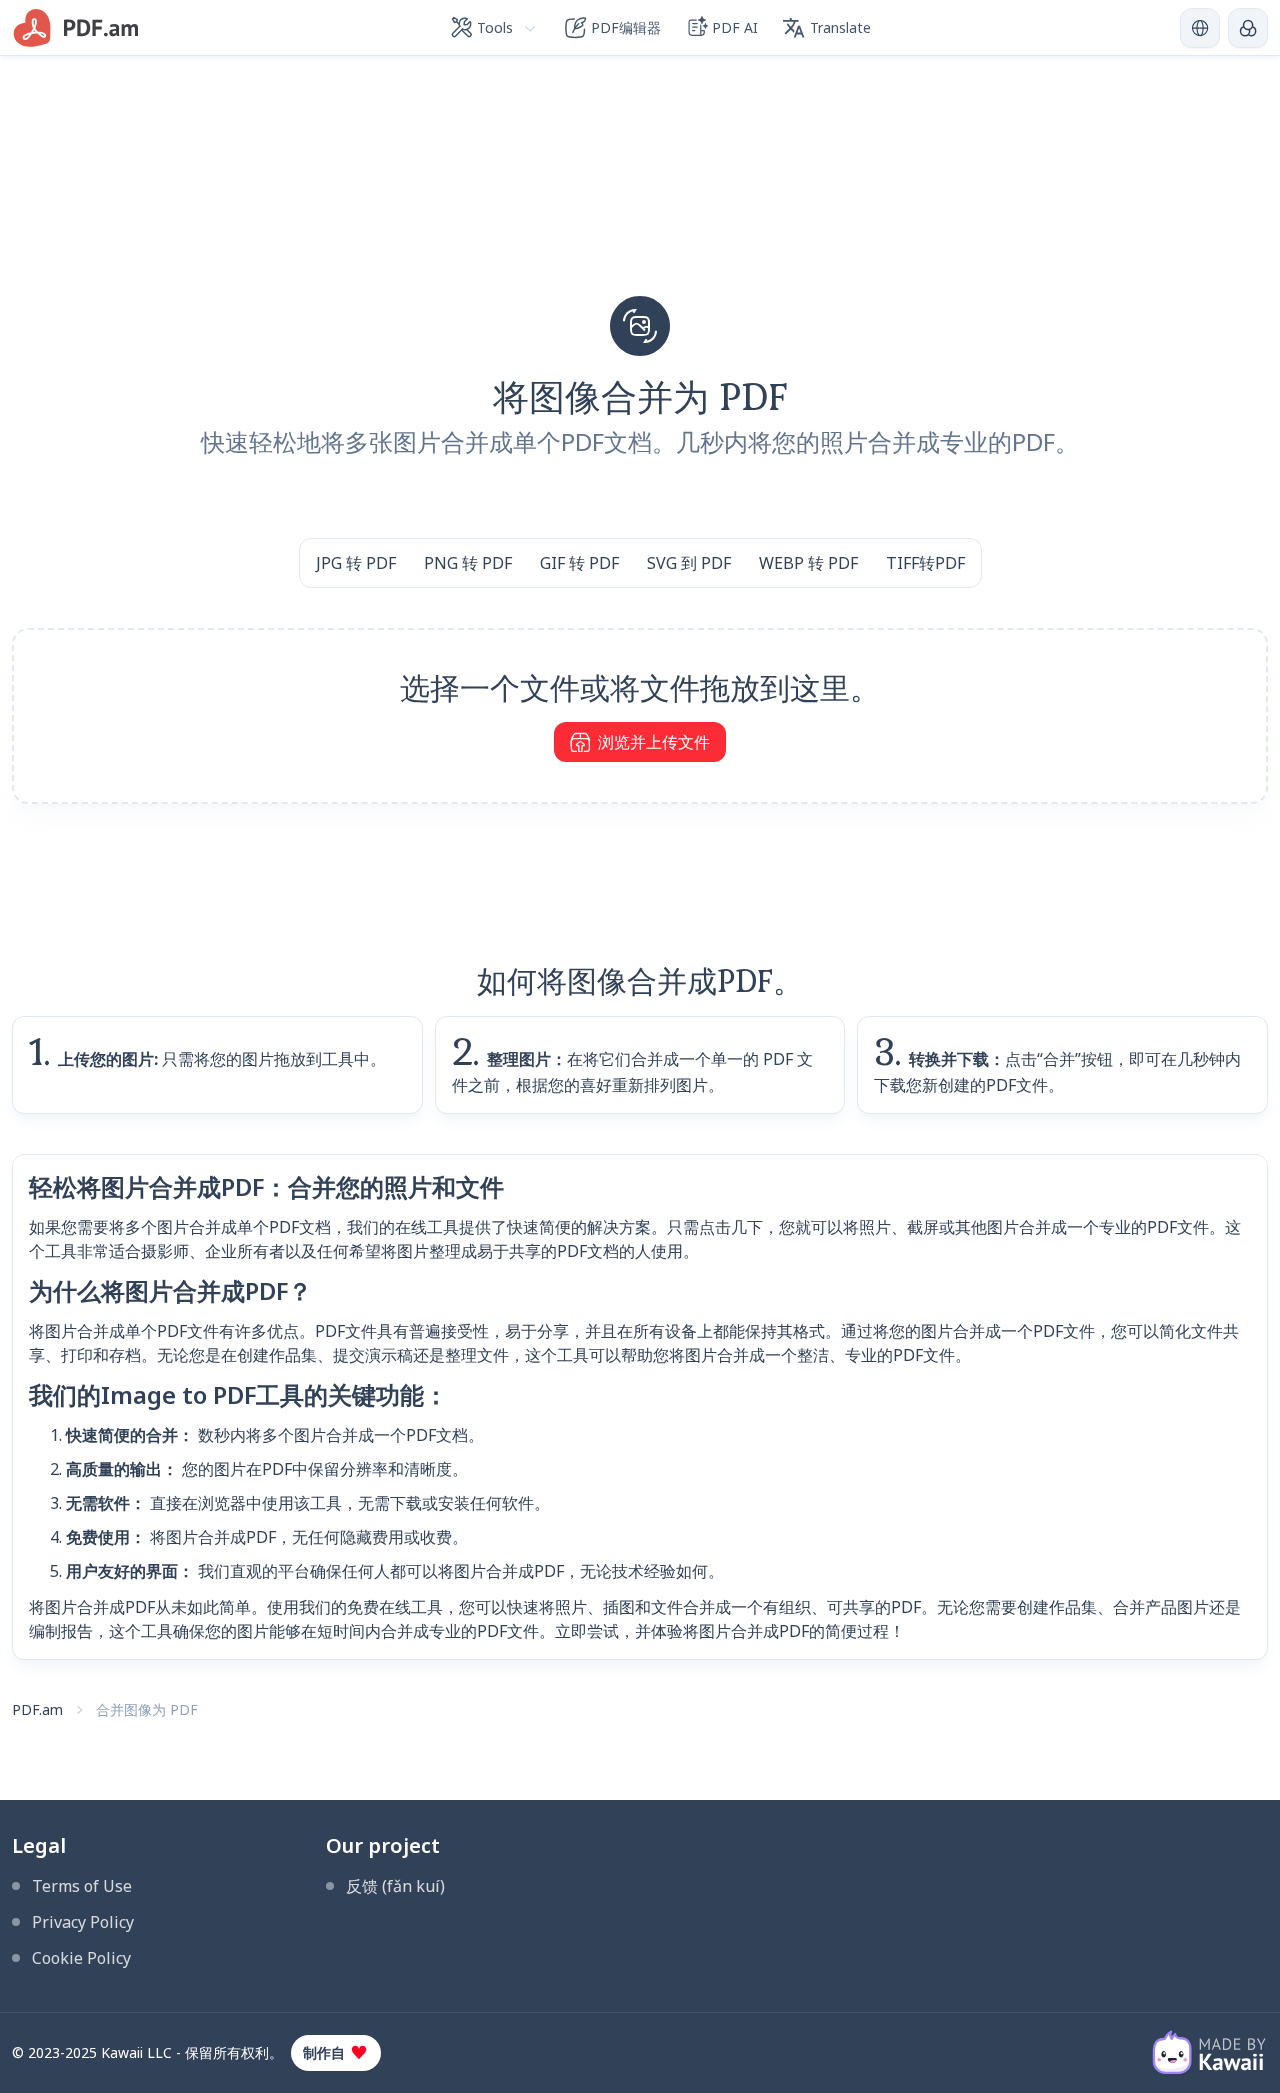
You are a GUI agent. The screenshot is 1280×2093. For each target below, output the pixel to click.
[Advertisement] (640, 196)
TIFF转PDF (925, 563)
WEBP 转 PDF (808, 563)
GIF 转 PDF (579, 563)
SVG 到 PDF (689, 563)
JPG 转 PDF (356, 563)
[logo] (76, 28)
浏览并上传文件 (654, 742)
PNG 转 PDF (468, 563)
